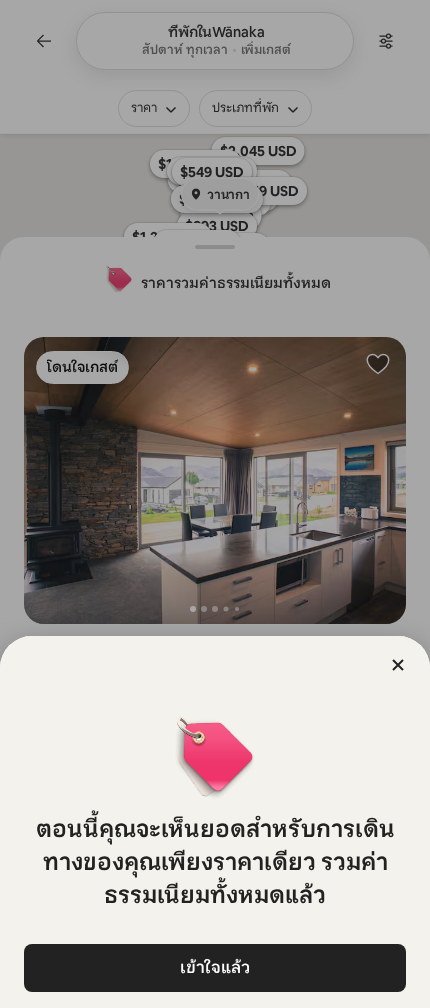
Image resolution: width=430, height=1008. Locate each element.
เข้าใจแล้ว (215, 967)
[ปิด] (398, 665)
